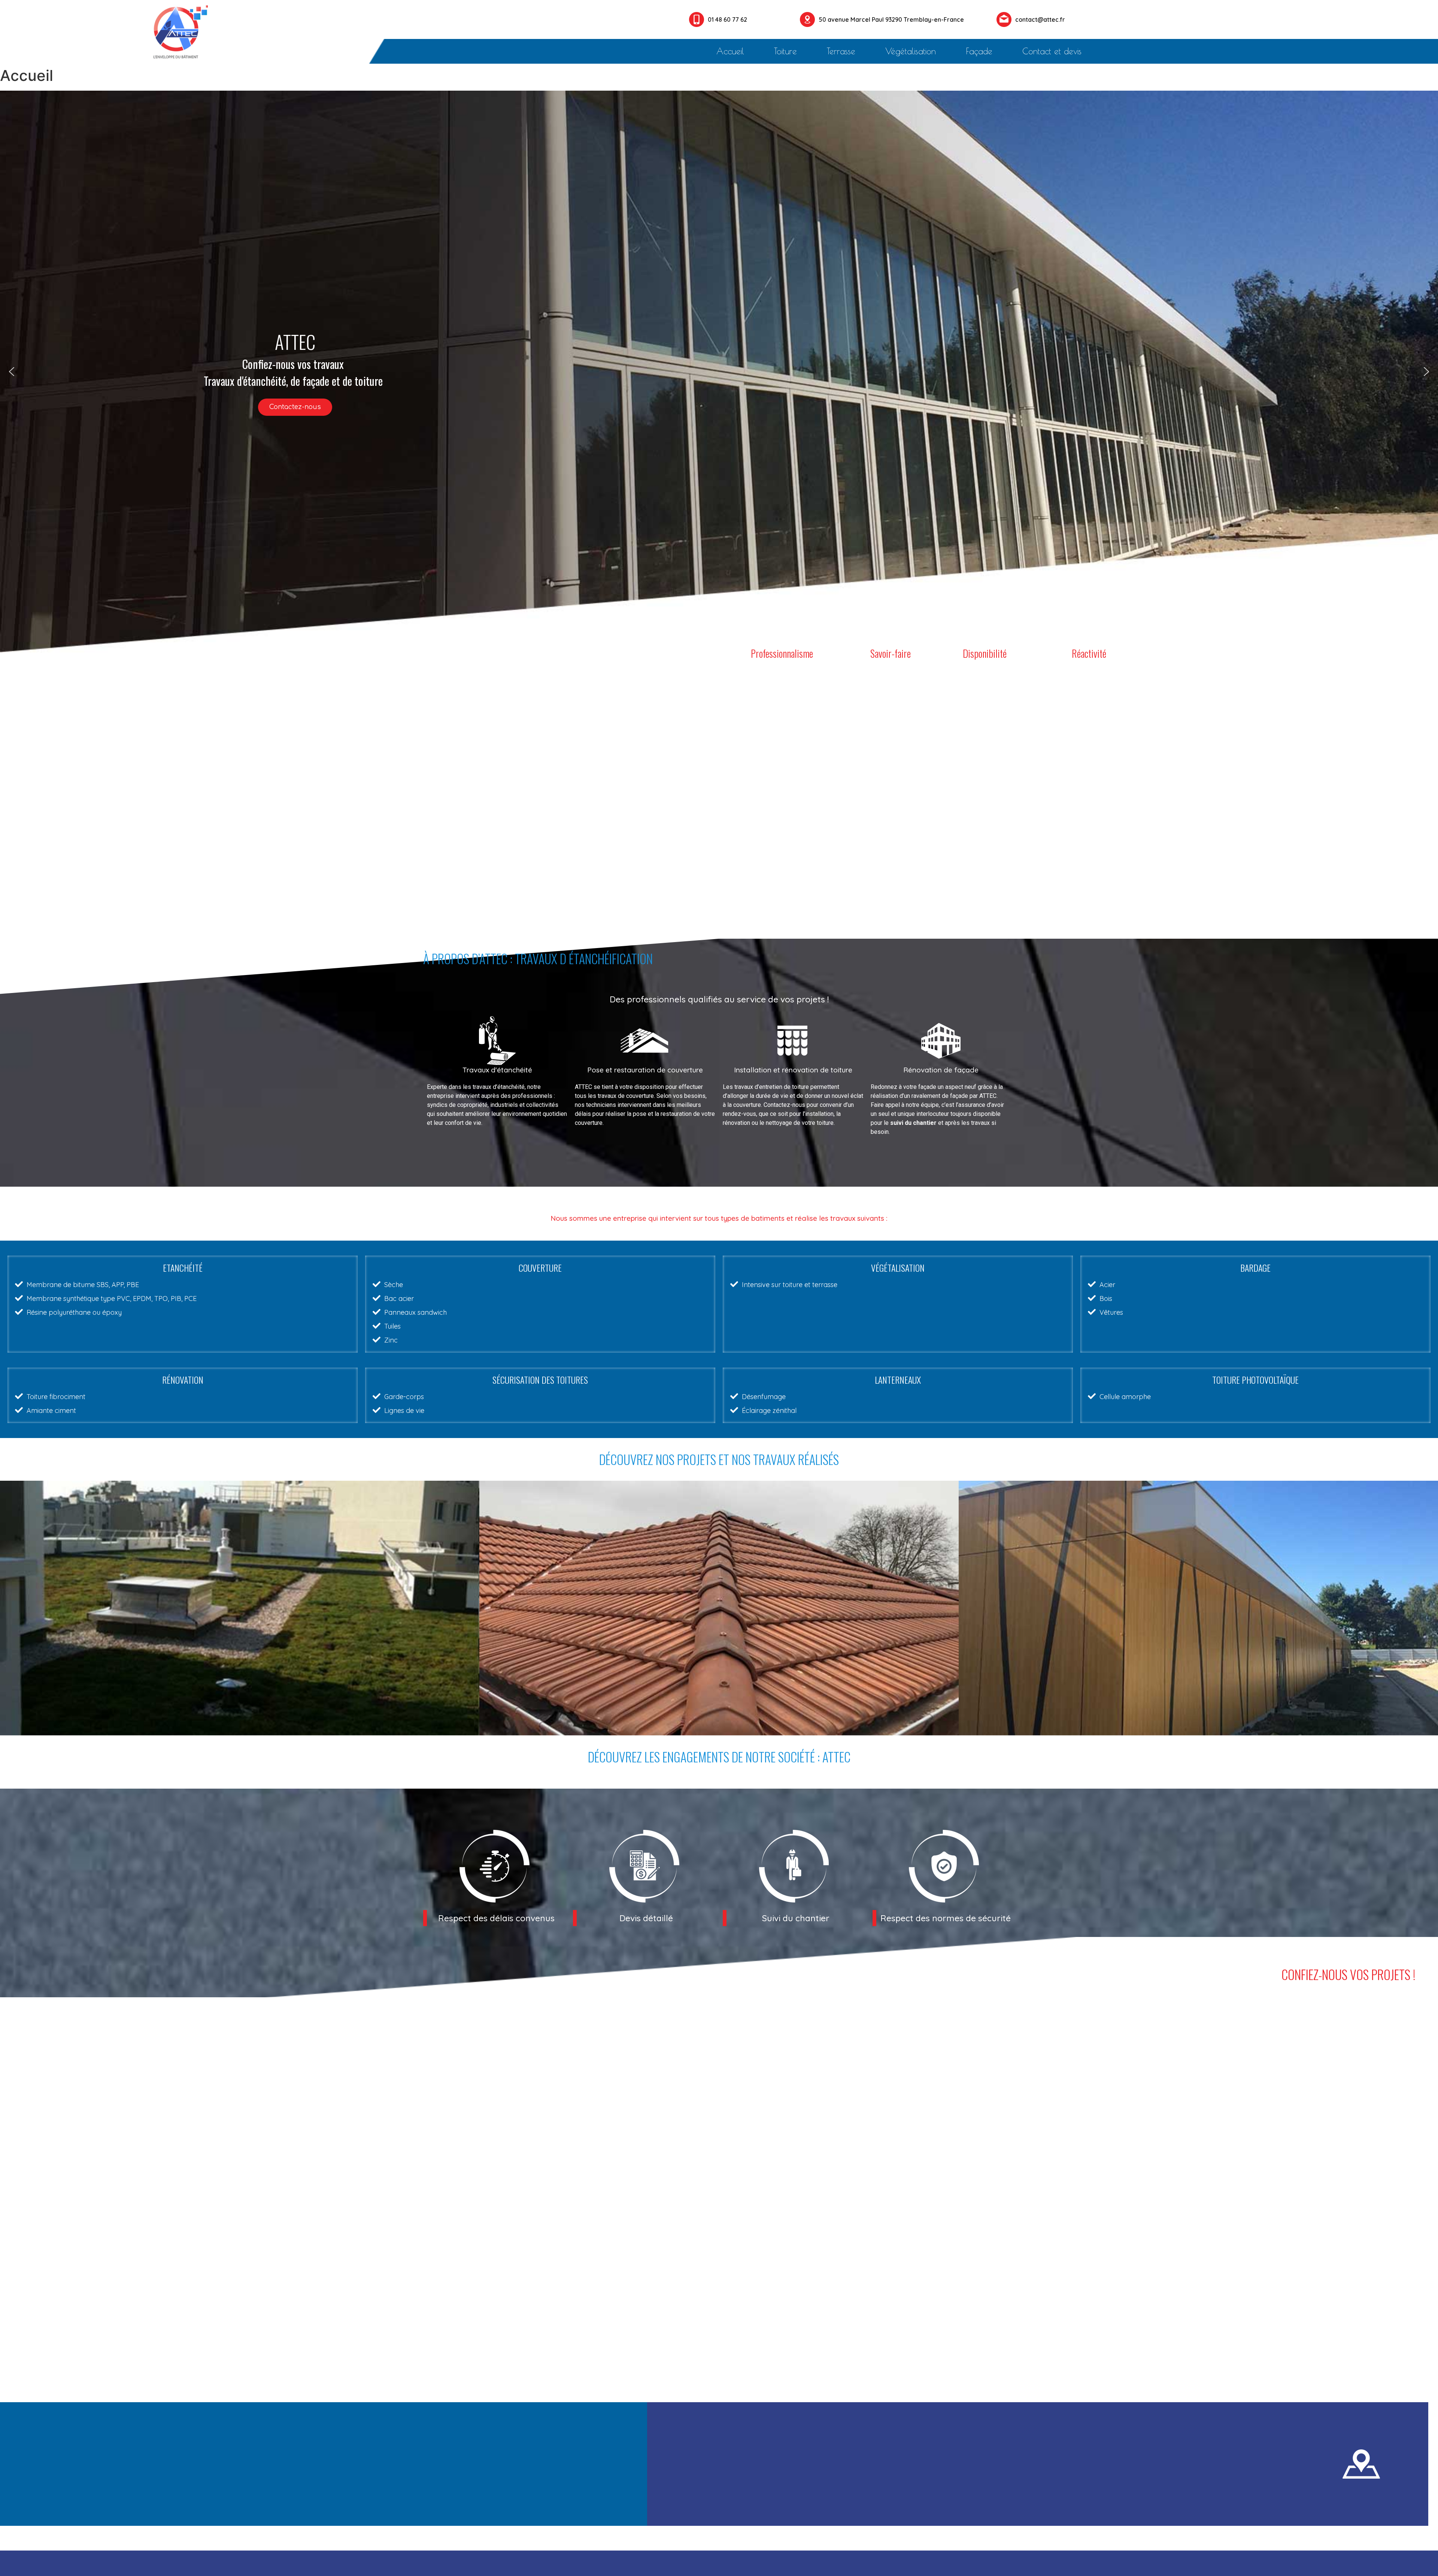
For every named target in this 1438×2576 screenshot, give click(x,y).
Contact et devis (1052, 51)
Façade (979, 51)
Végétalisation (911, 51)
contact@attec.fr (1040, 19)
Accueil (730, 51)
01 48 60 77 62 (727, 19)
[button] (12, 372)
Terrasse (841, 51)
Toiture (785, 51)
